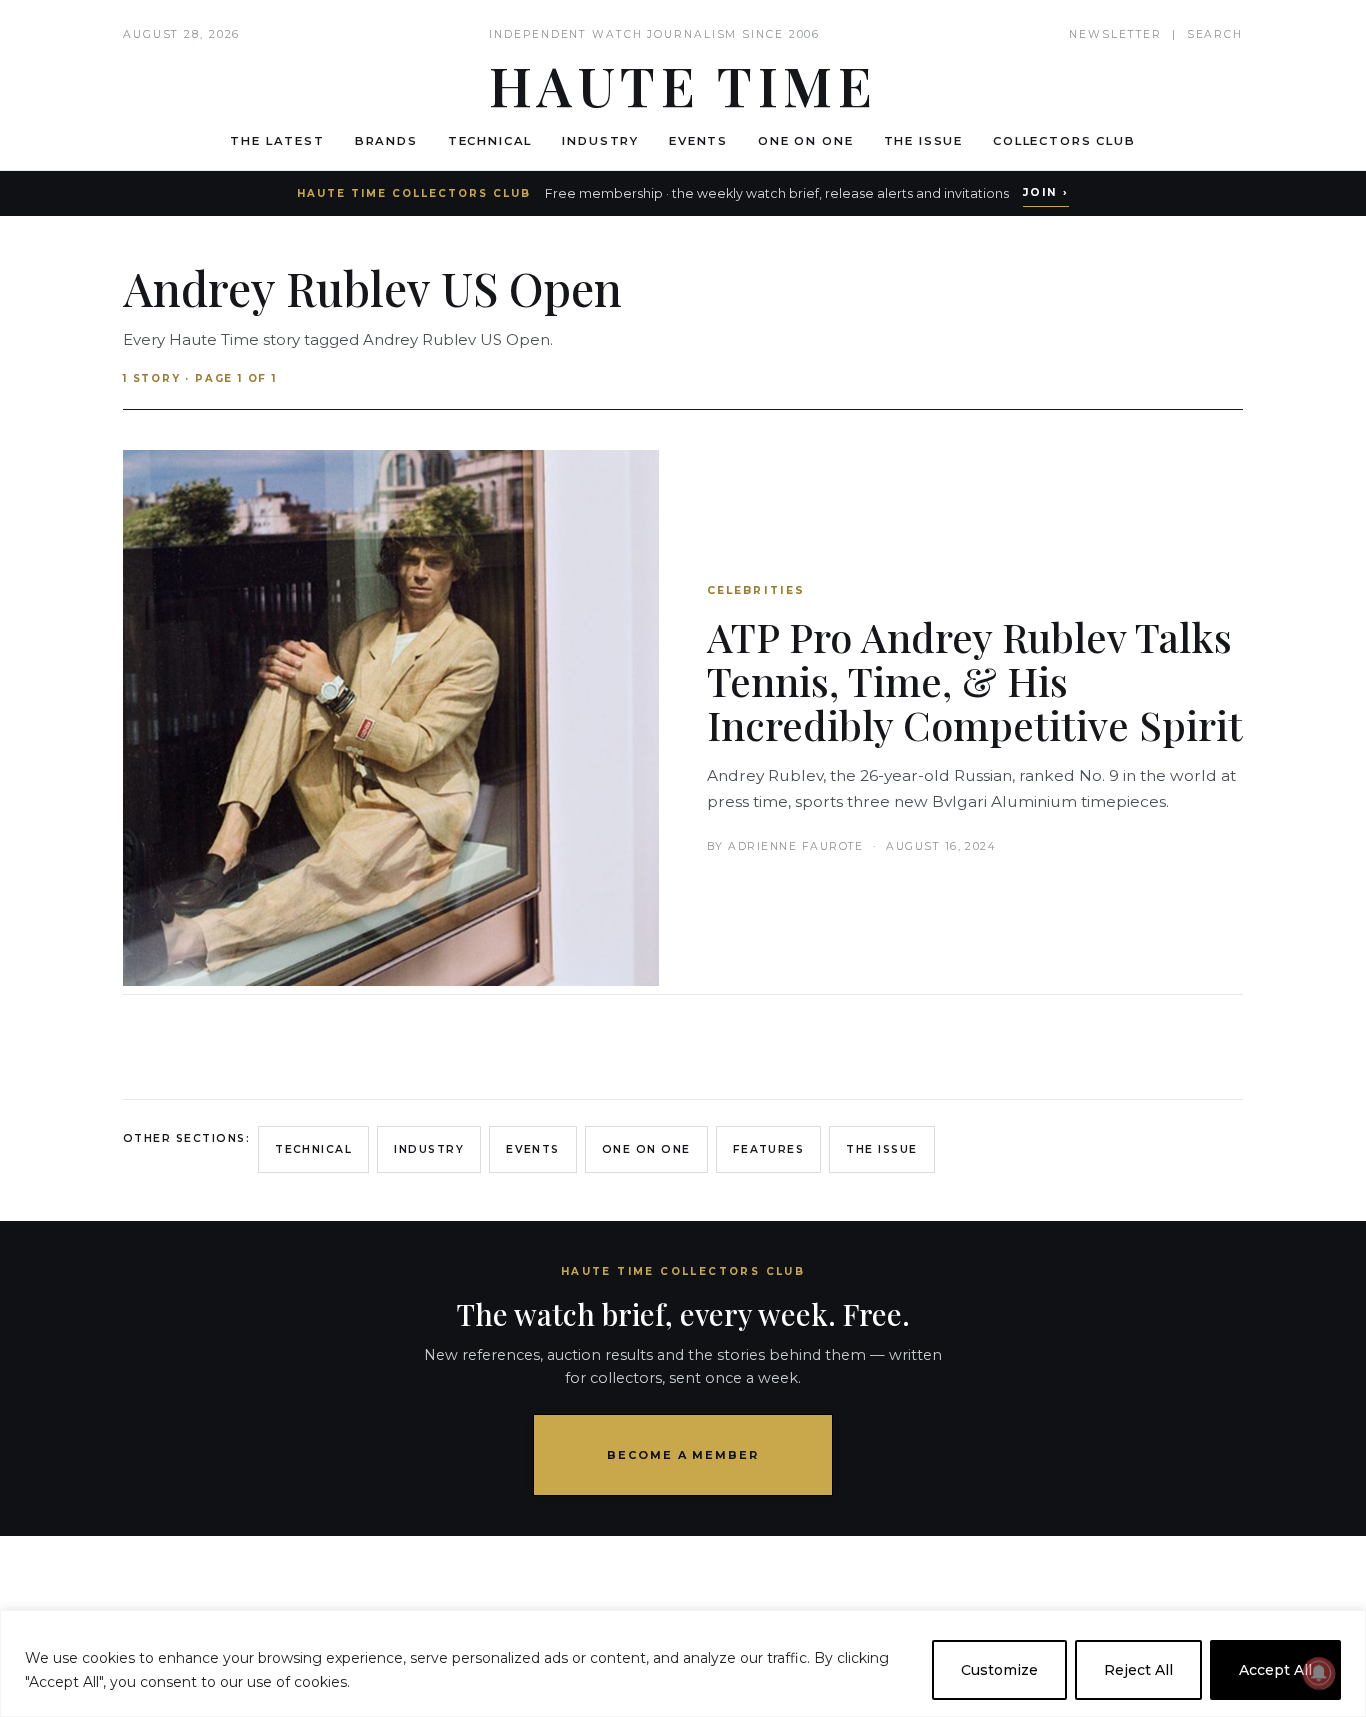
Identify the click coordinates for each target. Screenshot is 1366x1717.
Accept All (1275, 1670)
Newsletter (1115, 34)
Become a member (683, 1455)
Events (698, 141)
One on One (805, 141)
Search (1215, 34)
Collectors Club (1064, 141)
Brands (386, 141)
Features (769, 1149)
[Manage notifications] (1319, 1673)
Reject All (1138, 1670)
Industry (600, 141)
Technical (490, 141)
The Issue (924, 141)
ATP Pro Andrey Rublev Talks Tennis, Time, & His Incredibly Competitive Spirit (975, 680)
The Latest (277, 141)
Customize (999, 1670)
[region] (683, 1663)
